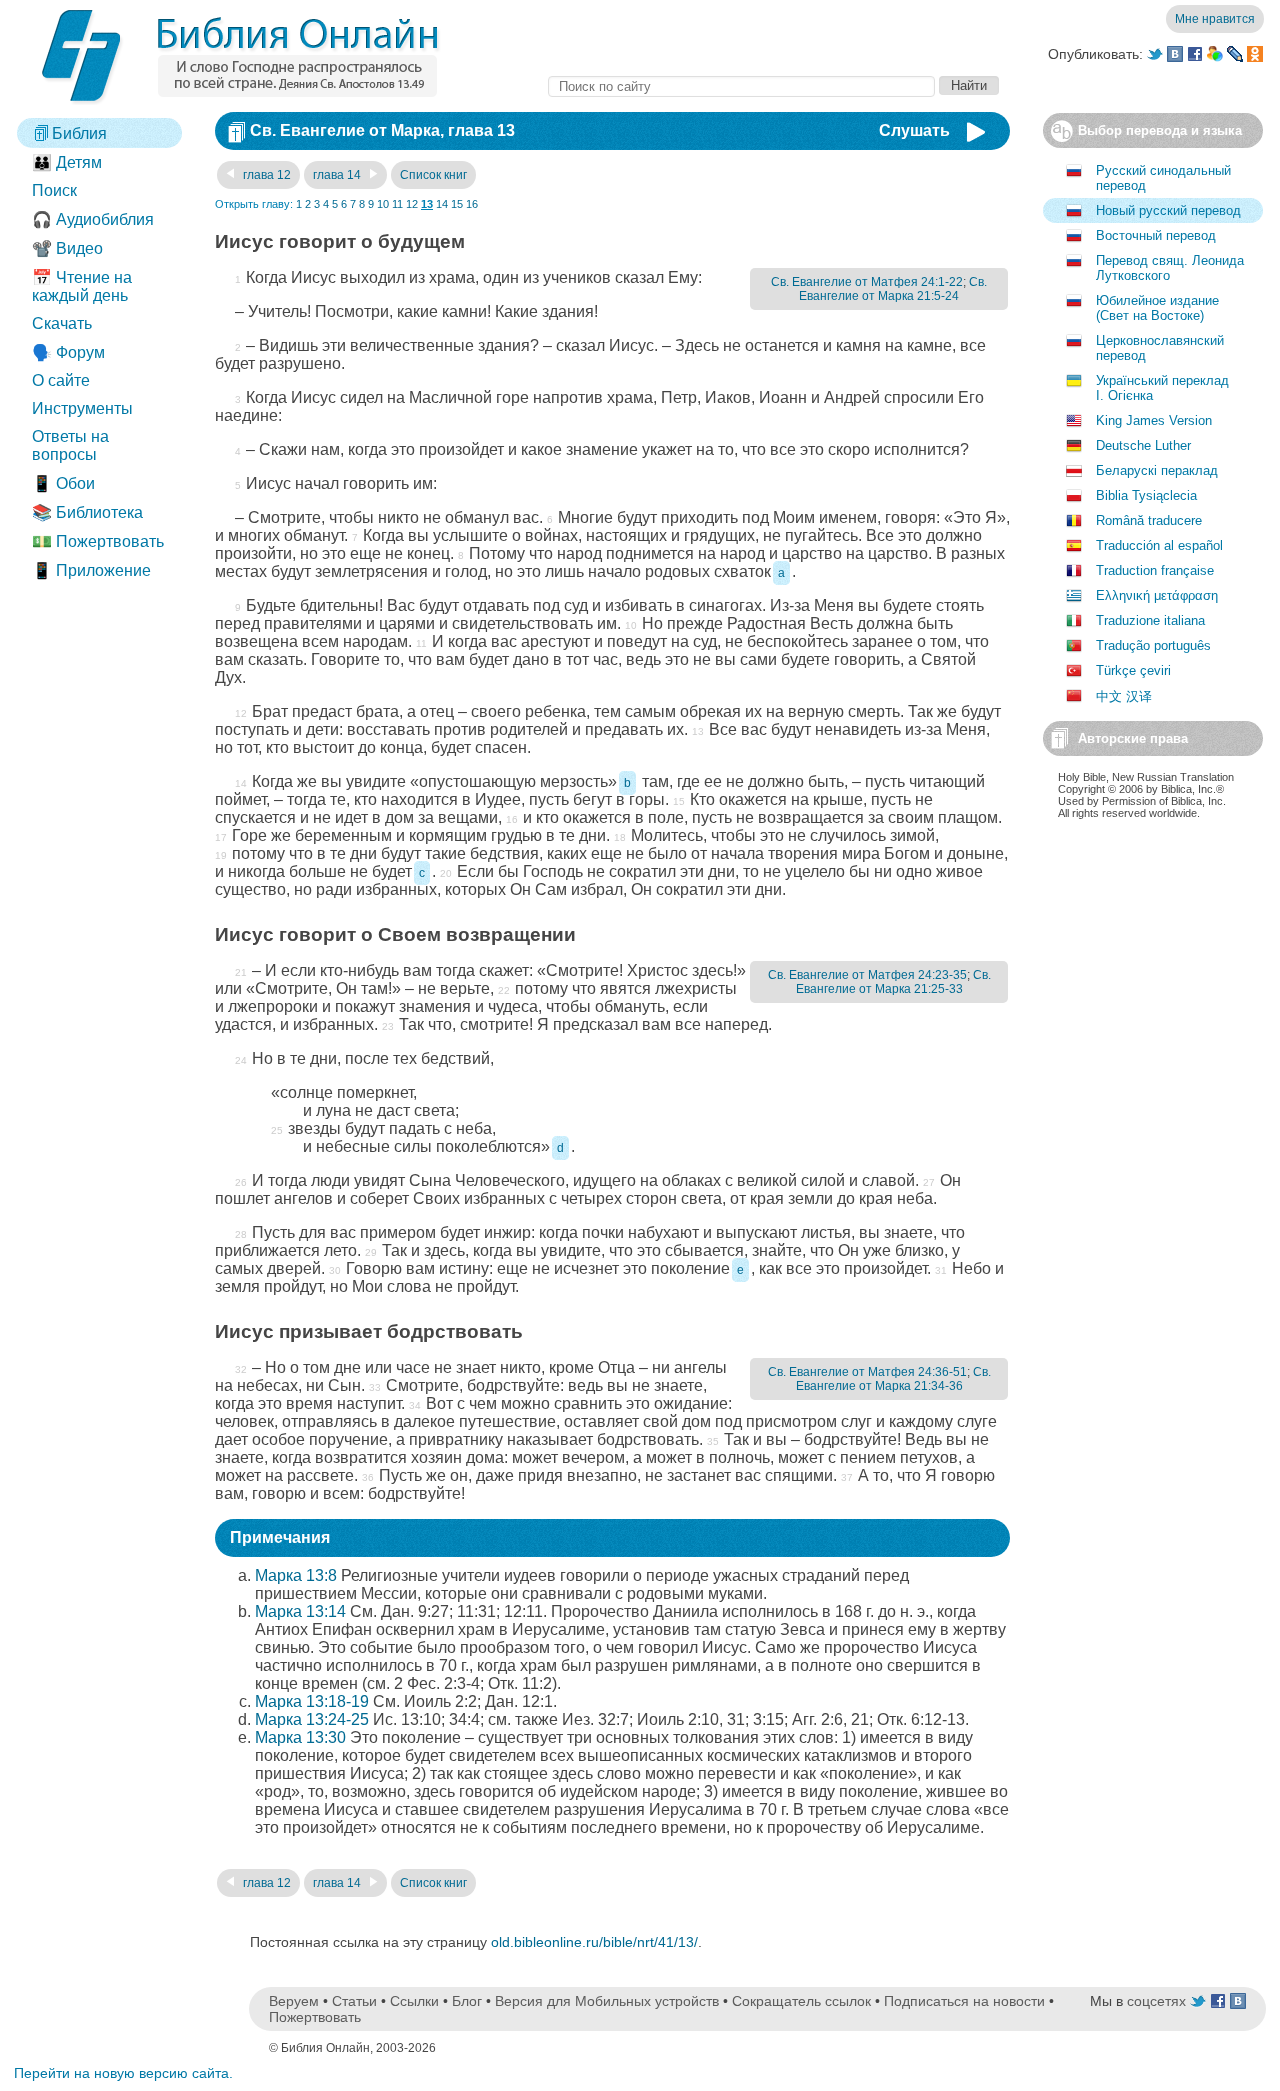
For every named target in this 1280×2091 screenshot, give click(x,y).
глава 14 (338, 175)
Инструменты (82, 408)
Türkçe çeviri (1133, 670)
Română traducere (1149, 520)
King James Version (1154, 420)
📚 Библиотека (87, 512)
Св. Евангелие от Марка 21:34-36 (893, 1379)
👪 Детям (67, 162)
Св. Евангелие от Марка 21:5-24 (893, 289)
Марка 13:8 (296, 1575)
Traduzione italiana (1150, 620)
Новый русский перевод (1168, 210)
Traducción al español (1159, 545)
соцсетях (1156, 2001)
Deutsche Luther (1143, 445)
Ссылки (414, 2001)
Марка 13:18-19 (312, 1701)
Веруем (294, 2001)
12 (412, 204)
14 (442, 204)
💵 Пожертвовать (98, 541)
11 (397, 204)
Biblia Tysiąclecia (1146, 495)
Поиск (54, 190)
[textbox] (741, 86)
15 (457, 204)
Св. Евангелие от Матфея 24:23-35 (867, 975)
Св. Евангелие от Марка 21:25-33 (893, 982)
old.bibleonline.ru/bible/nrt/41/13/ (594, 1942)
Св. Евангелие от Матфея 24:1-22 (867, 282)
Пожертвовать (315, 2017)
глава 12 (265, 175)
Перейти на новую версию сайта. (123, 2073)
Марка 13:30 (300, 1737)
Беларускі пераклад (1157, 470)
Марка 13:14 (300, 1611)
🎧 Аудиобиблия (93, 219)
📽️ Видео (67, 248)
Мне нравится (1215, 19)
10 (383, 204)
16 (472, 204)
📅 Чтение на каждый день (82, 286)
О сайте (61, 380)
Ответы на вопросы (70, 445)
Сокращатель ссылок (801, 2001)
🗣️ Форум (68, 352)
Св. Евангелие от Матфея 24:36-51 (867, 1372)
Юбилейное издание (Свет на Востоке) (1157, 308)
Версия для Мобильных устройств (607, 2001)
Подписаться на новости (964, 2001)
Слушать (914, 130)
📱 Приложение (91, 570)
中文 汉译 (1124, 696)
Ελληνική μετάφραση (1157, 595)
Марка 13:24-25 (312, 1719)
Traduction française (1155, 570)
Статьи (354, 2001)
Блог (467, 2001)
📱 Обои (63, 483)
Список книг (433, 175)
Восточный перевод (1156, 235)
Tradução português (1153, 645)
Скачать (62, 323)
